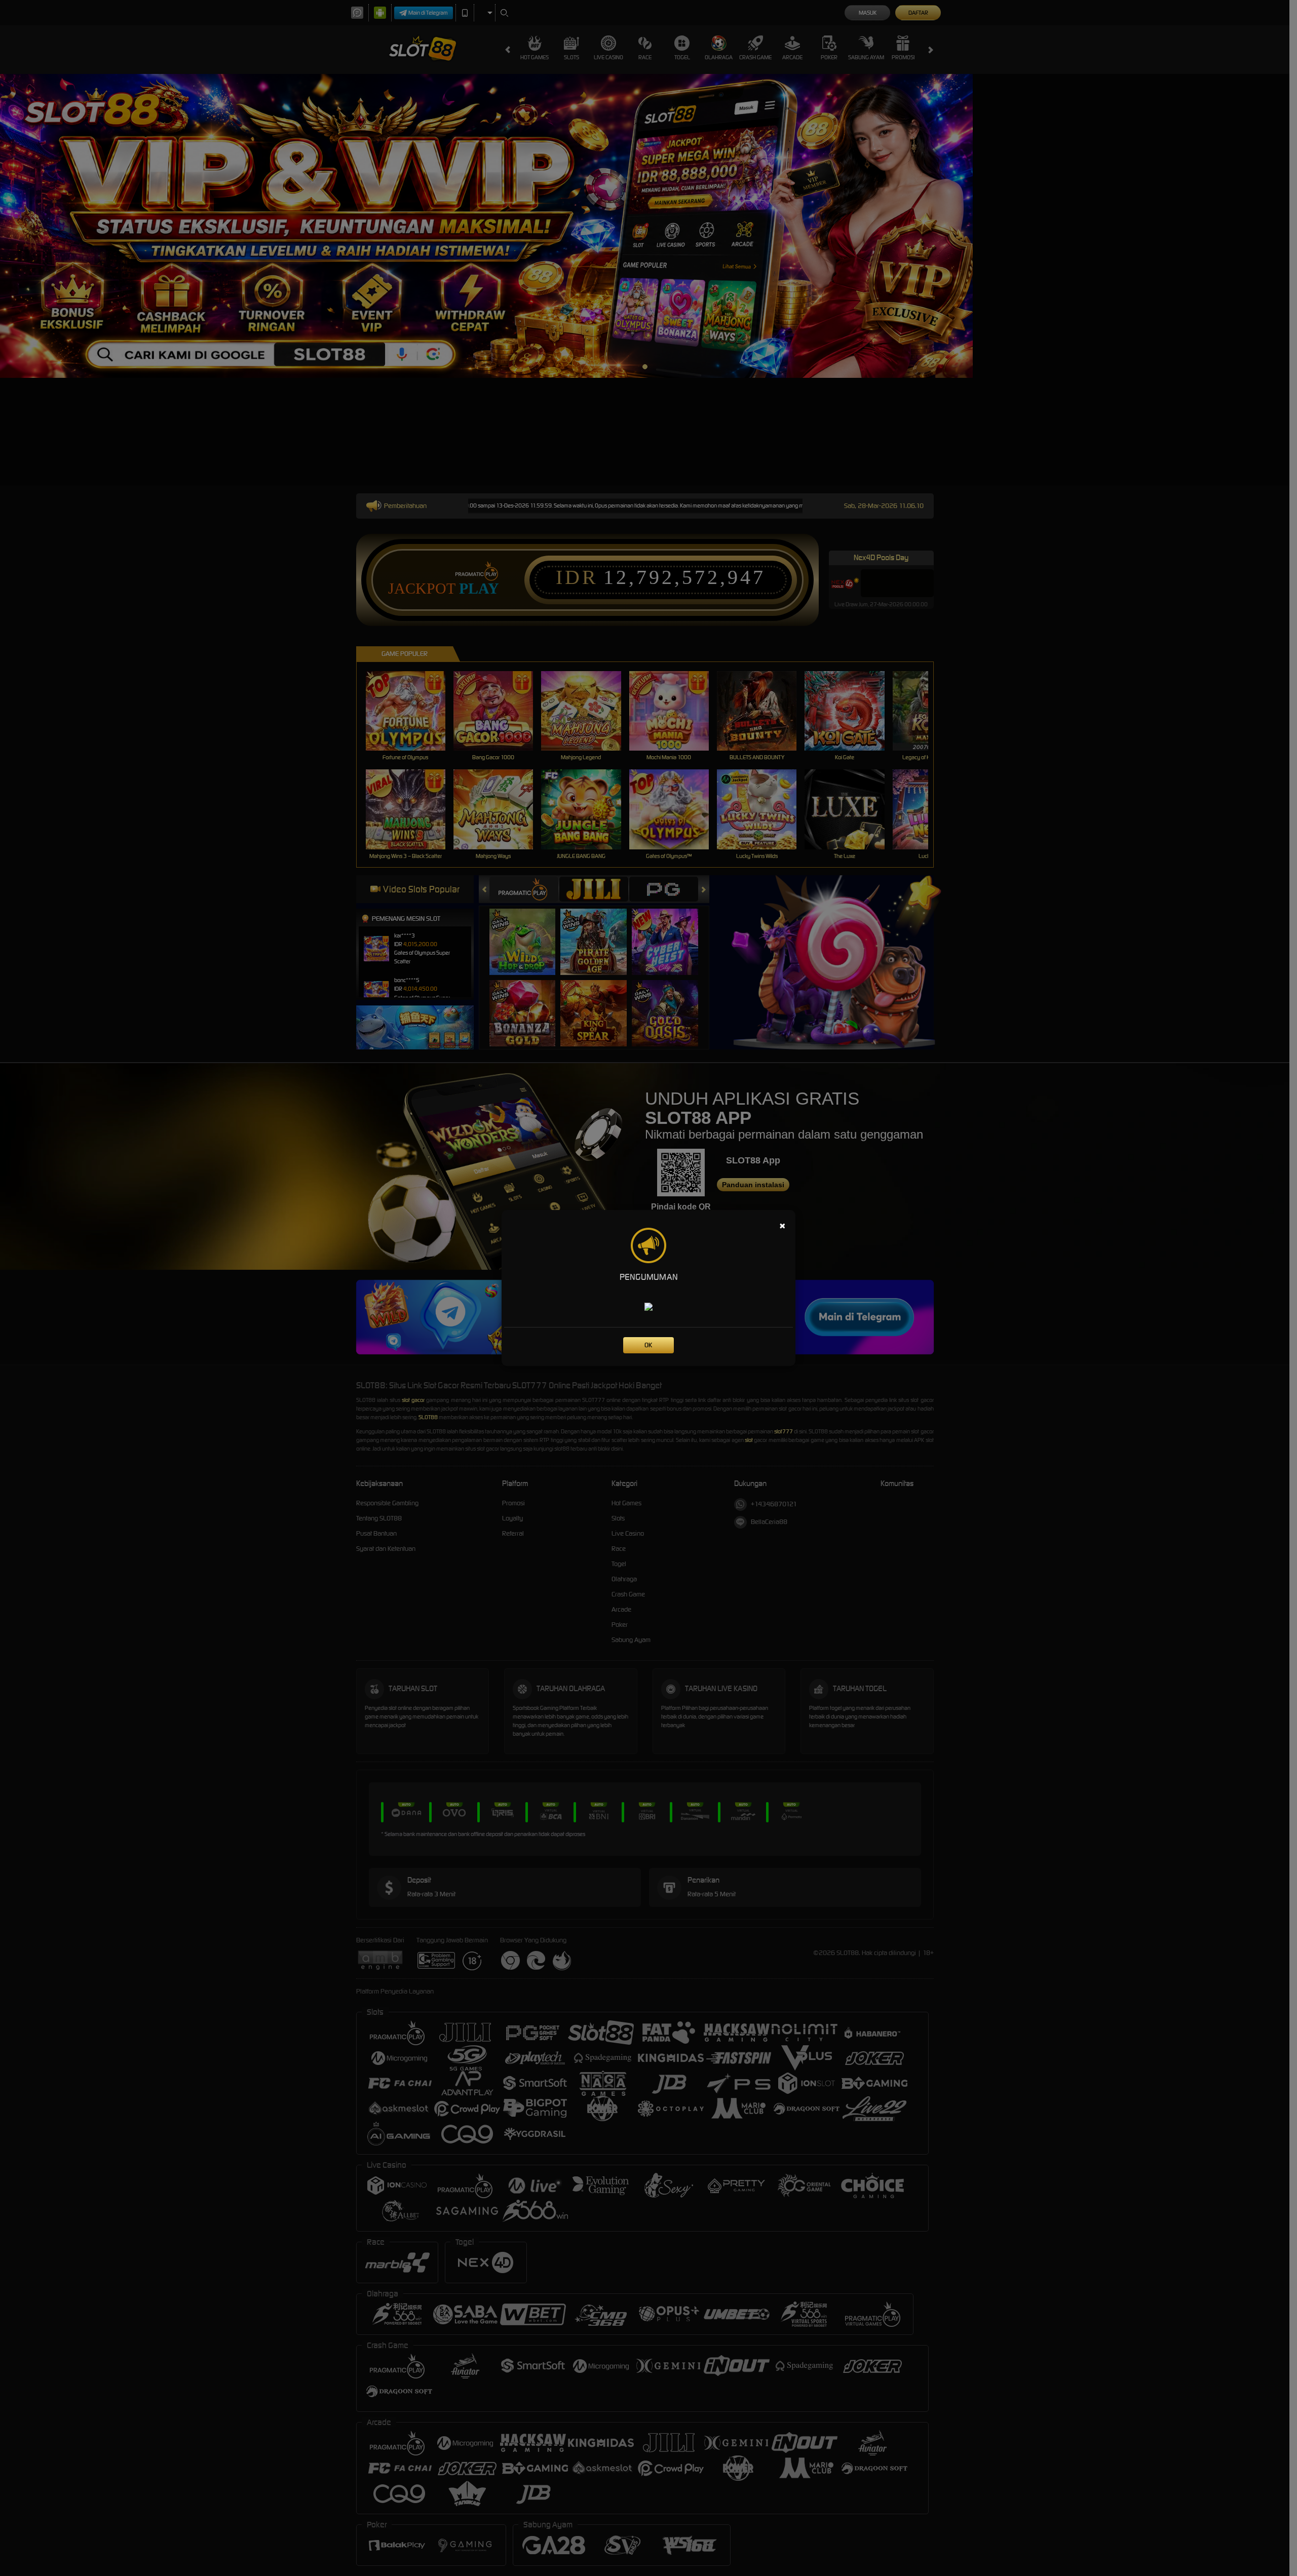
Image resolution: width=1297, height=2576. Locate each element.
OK (648, 1345)
